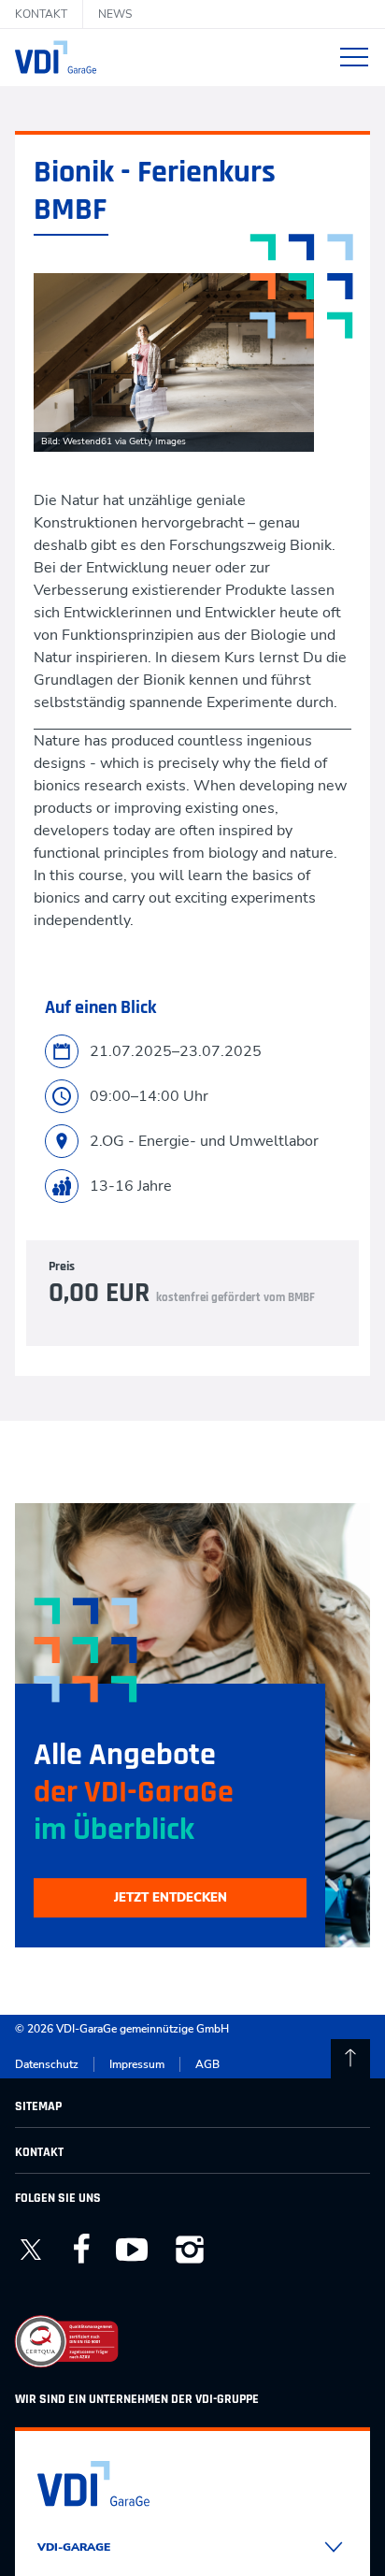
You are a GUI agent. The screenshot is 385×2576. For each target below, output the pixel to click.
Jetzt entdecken (171, 1898)
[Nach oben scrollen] (350, 2059)
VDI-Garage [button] (74, 2547)
